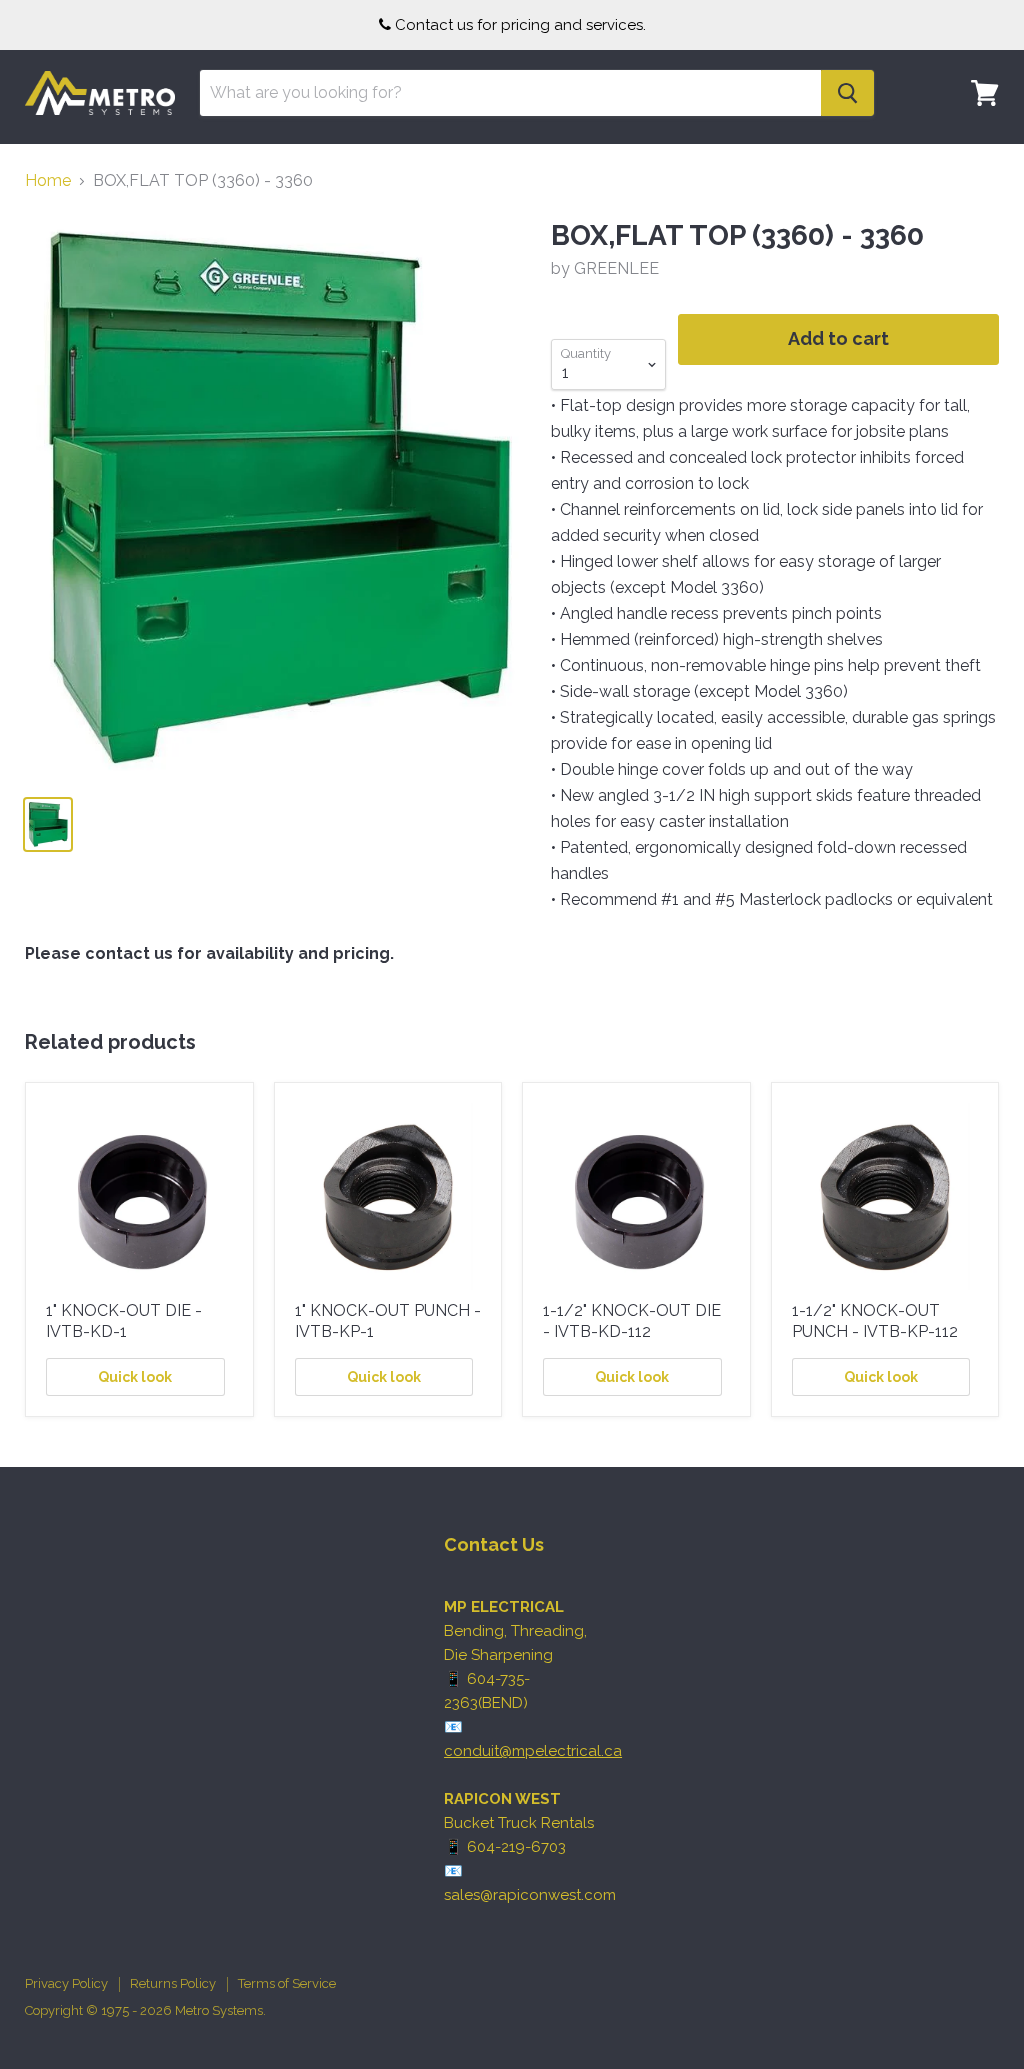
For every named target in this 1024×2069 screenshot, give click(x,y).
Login (973, 155)
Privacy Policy (66, 1983)
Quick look (135, 1377)
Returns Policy (173, 1983)
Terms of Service (287, 1983)
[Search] (847, 93)
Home (48, 181)
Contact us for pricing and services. (520, 25)
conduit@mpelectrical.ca (533, 1751)
